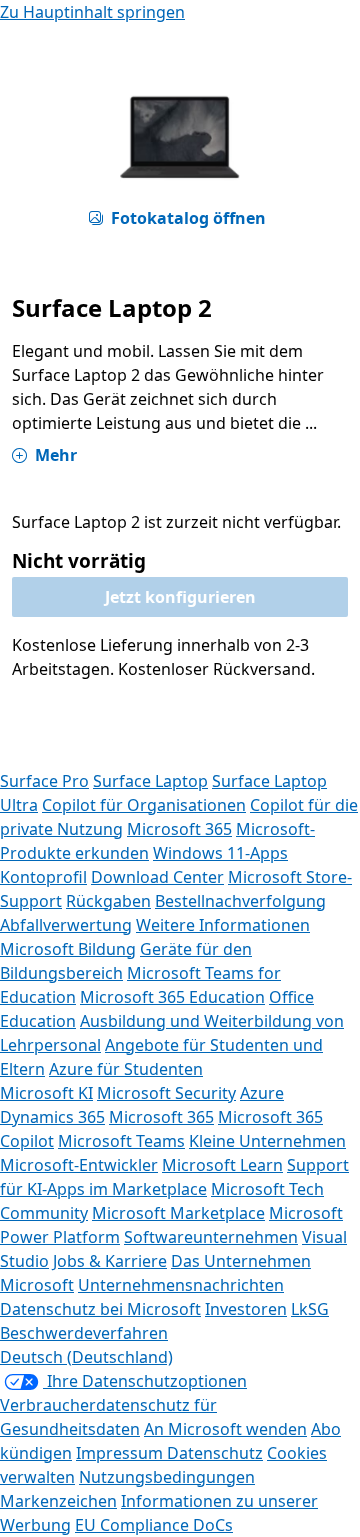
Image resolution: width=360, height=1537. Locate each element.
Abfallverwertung (66, 925)
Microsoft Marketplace (178, 1213)
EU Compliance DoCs (154, 1525)
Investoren (246, 1309)
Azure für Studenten (126, 1069)
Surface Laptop (150, 781)
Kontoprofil (43, 877)
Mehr (56, 455)
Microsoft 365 (179, 829)
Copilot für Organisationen (144, 805)
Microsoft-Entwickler (79, 1165)
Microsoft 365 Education (172, 997)
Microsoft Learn (222, 1165)
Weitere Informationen (223, 925)
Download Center (157, 877)
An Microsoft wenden (225, 1429)
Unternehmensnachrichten (181, 1285)
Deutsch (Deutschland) (86, 1357)
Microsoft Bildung (68, 949)
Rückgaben (108, 901)
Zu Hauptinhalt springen (92, 12)
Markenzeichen (58, 1501)
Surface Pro (44, 781)
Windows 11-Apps (220, 853)
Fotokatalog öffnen (188, 218)
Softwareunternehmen (211, 1237)
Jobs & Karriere (110, 1261)
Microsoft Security (166, 1093)
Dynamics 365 (52, 1117)
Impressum (121, 1453)
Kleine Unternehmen (267, 1141)
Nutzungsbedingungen (167, 1477)
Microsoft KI (46, 1093)
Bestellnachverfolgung (240, 901)
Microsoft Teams (121, 1141)
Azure (262, 1093)
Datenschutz (215, 1453)
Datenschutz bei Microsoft (100, 1309)
